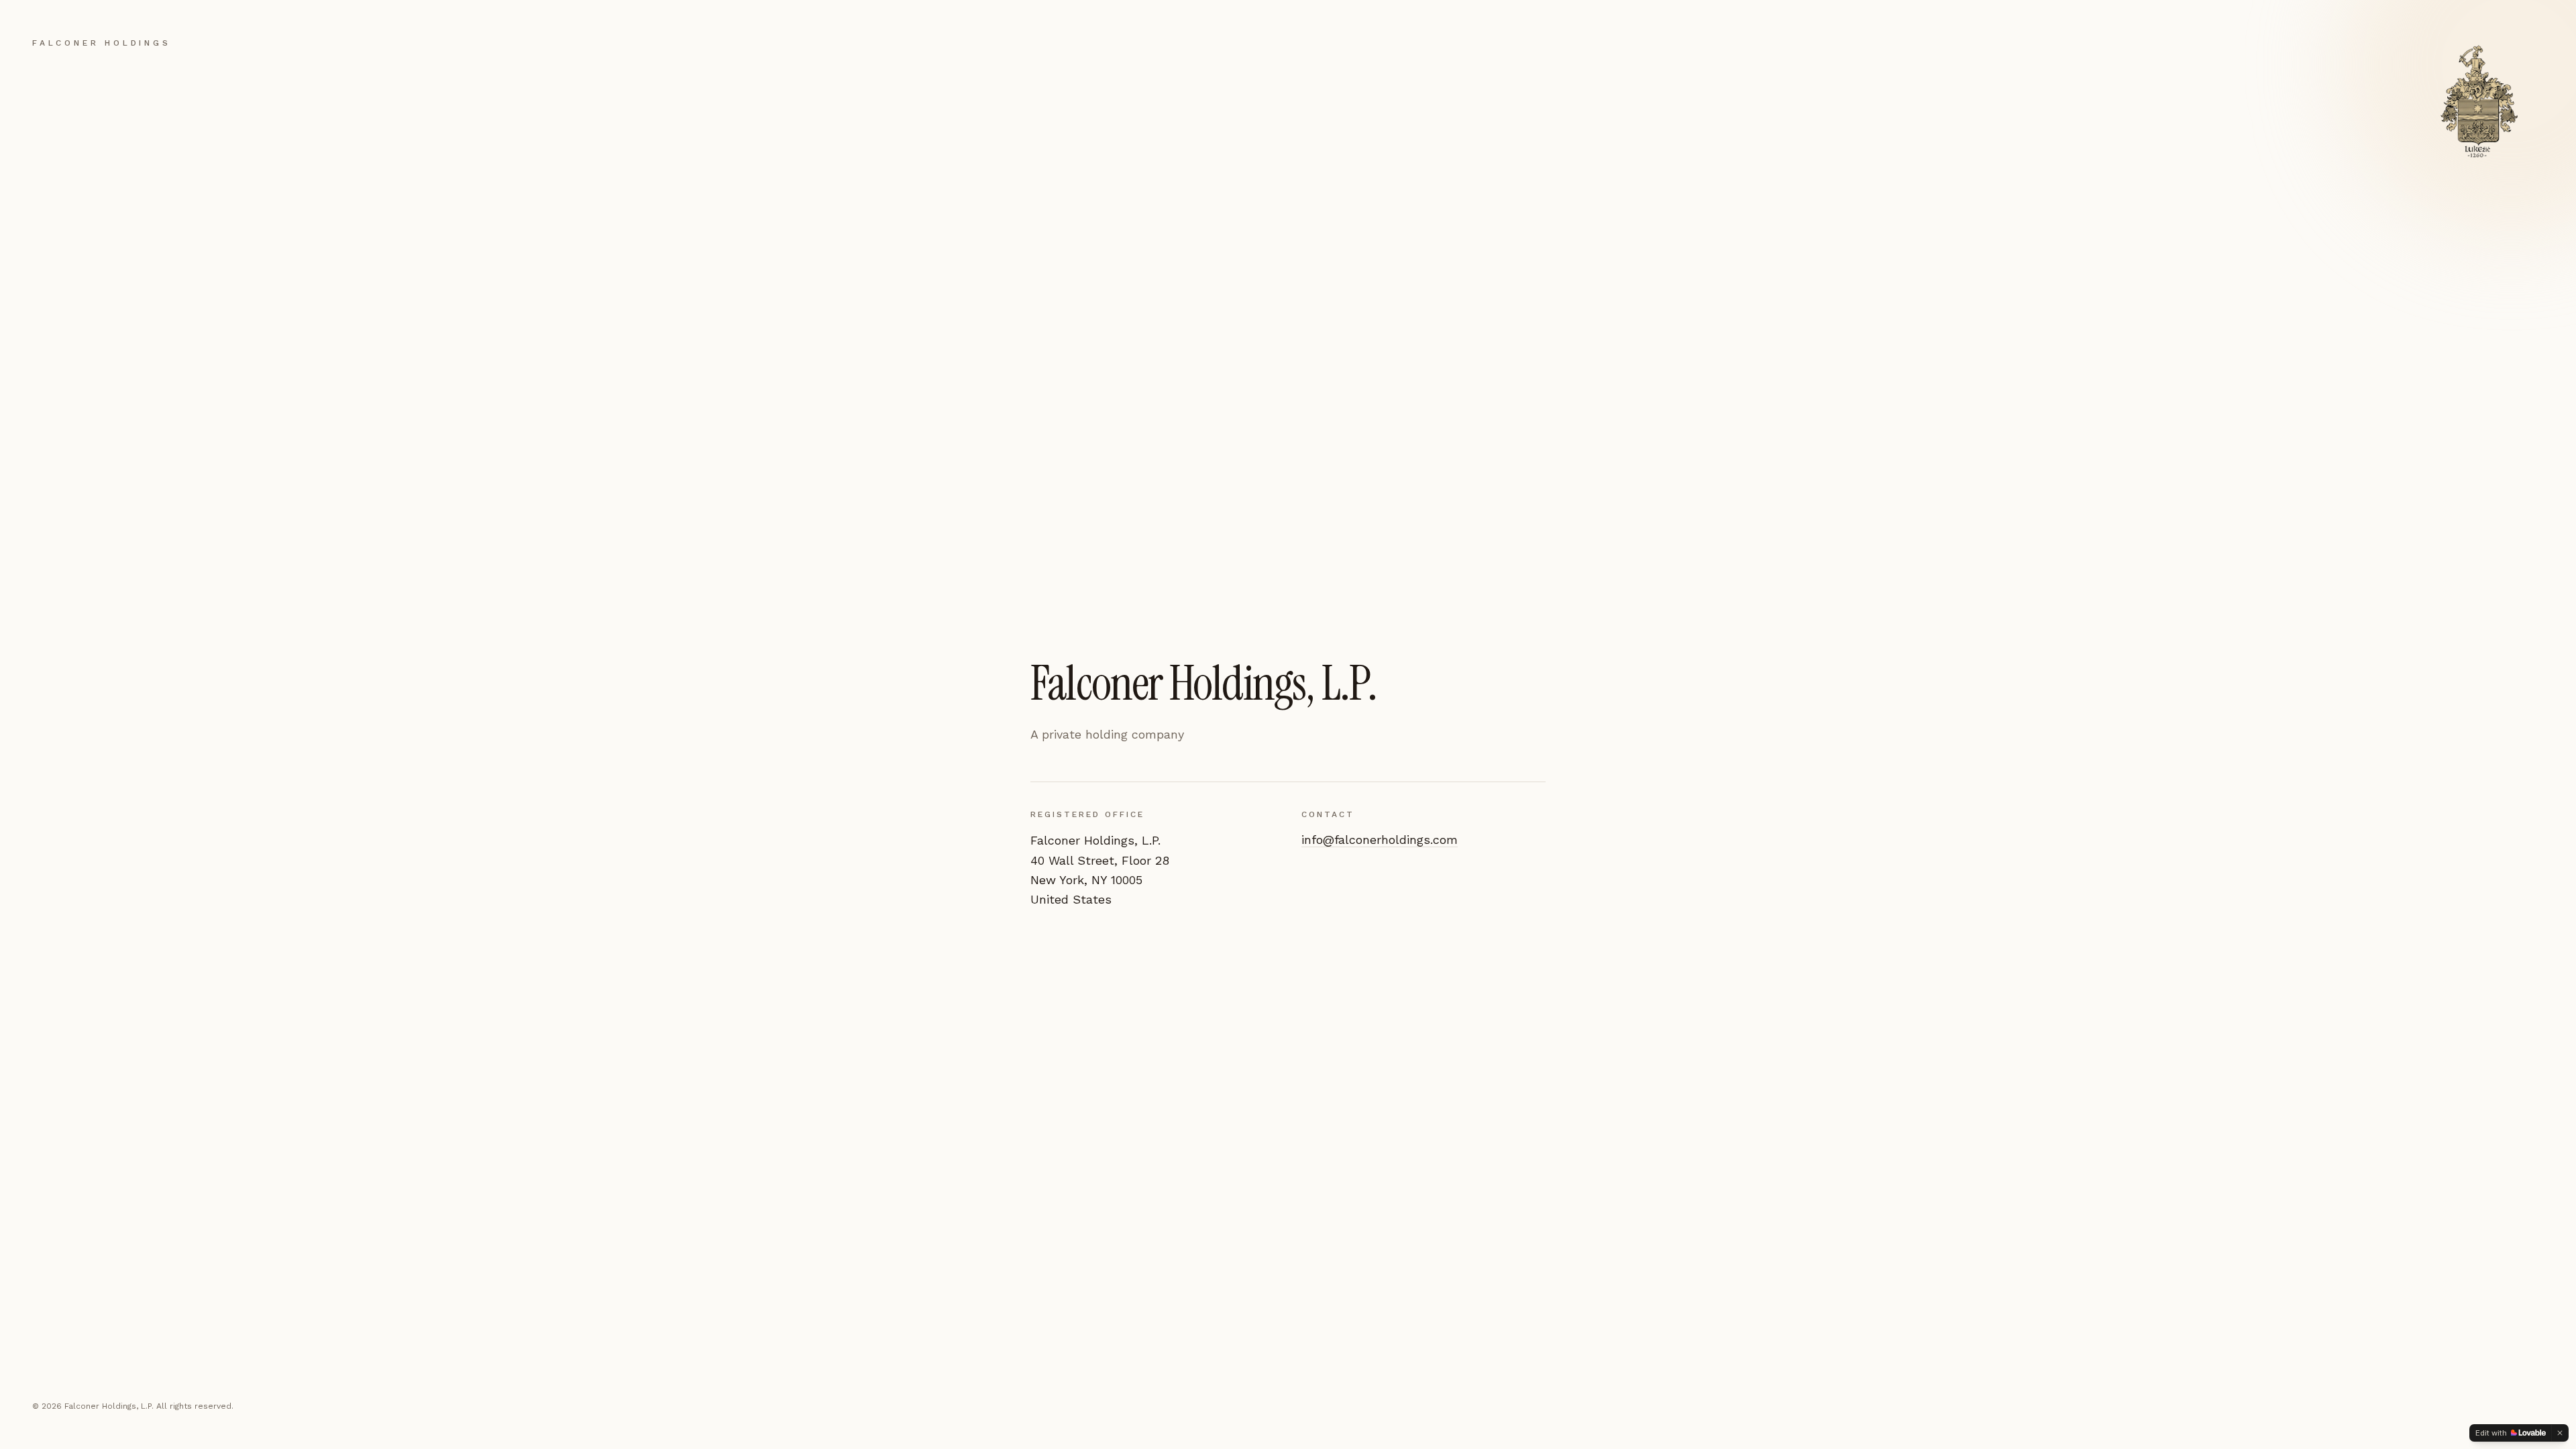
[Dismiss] (2560, 1433)
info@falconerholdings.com (1380, 840)
